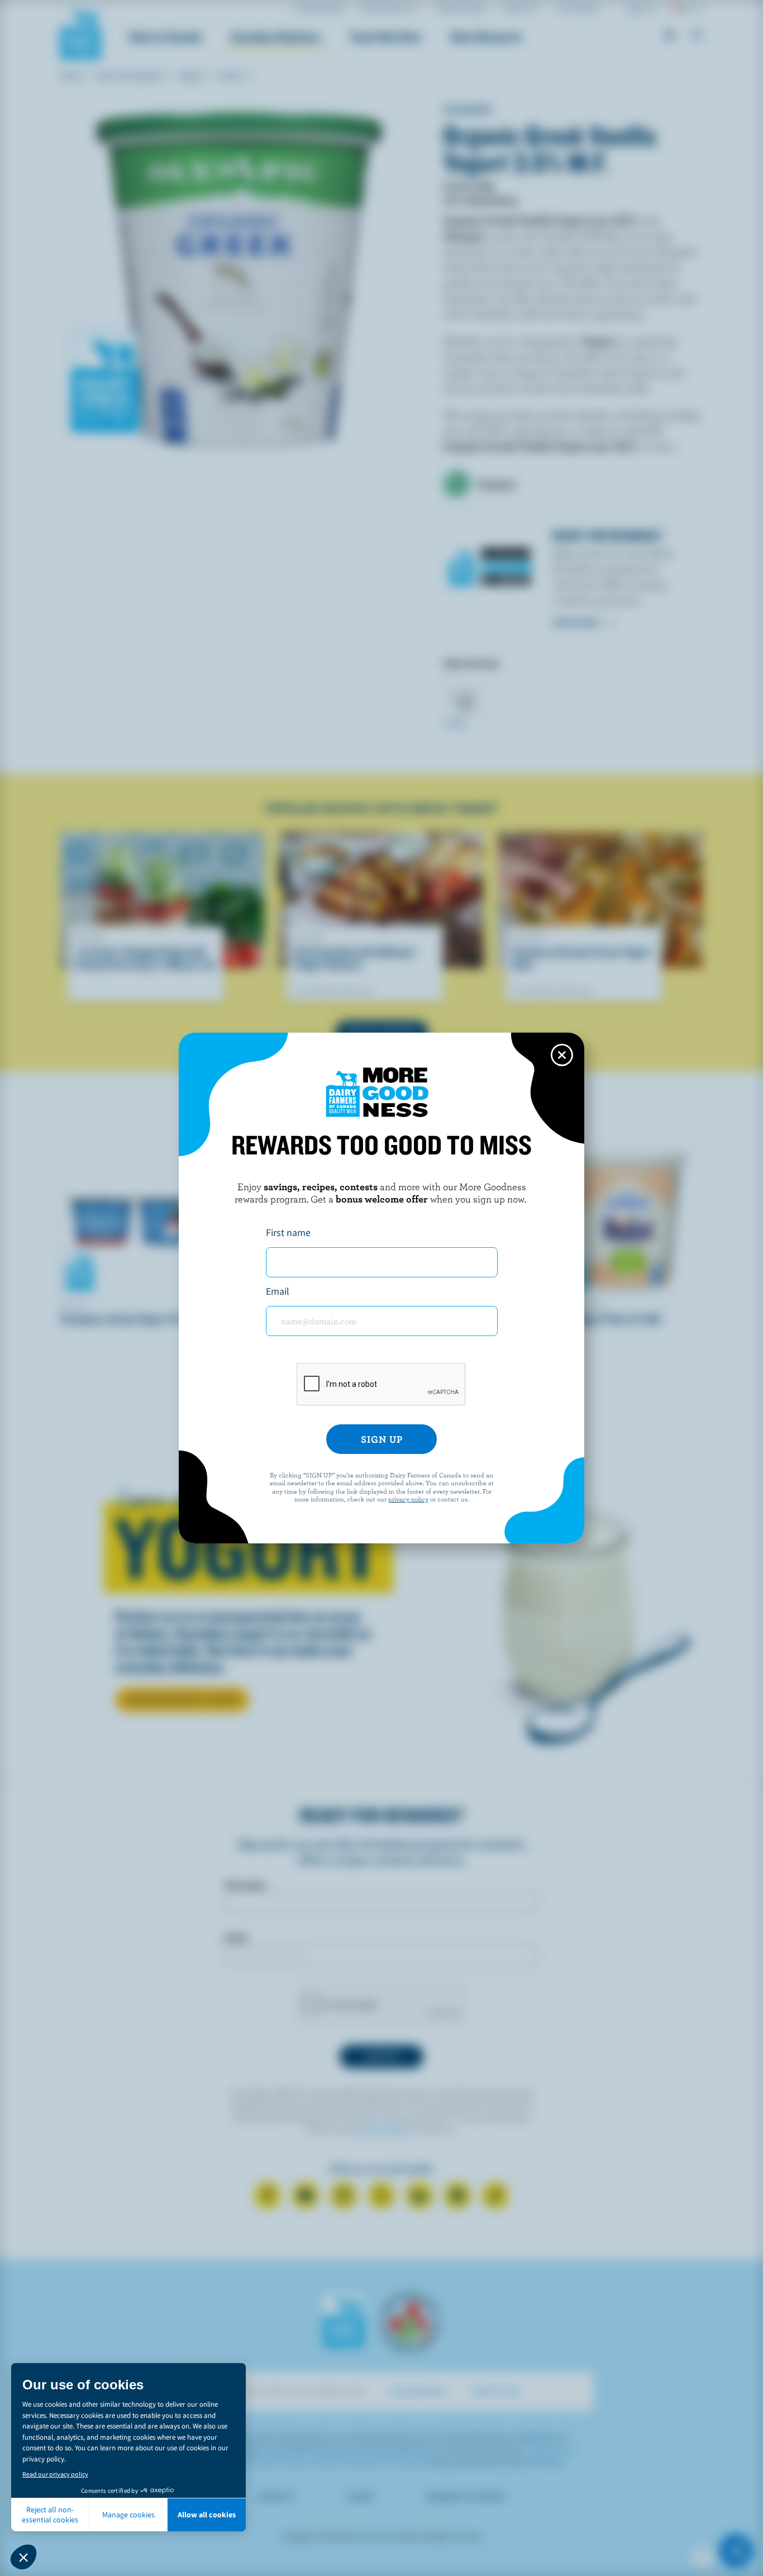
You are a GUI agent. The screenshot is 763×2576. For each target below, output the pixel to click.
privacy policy (408, 1499)
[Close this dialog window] (562, 1055)
